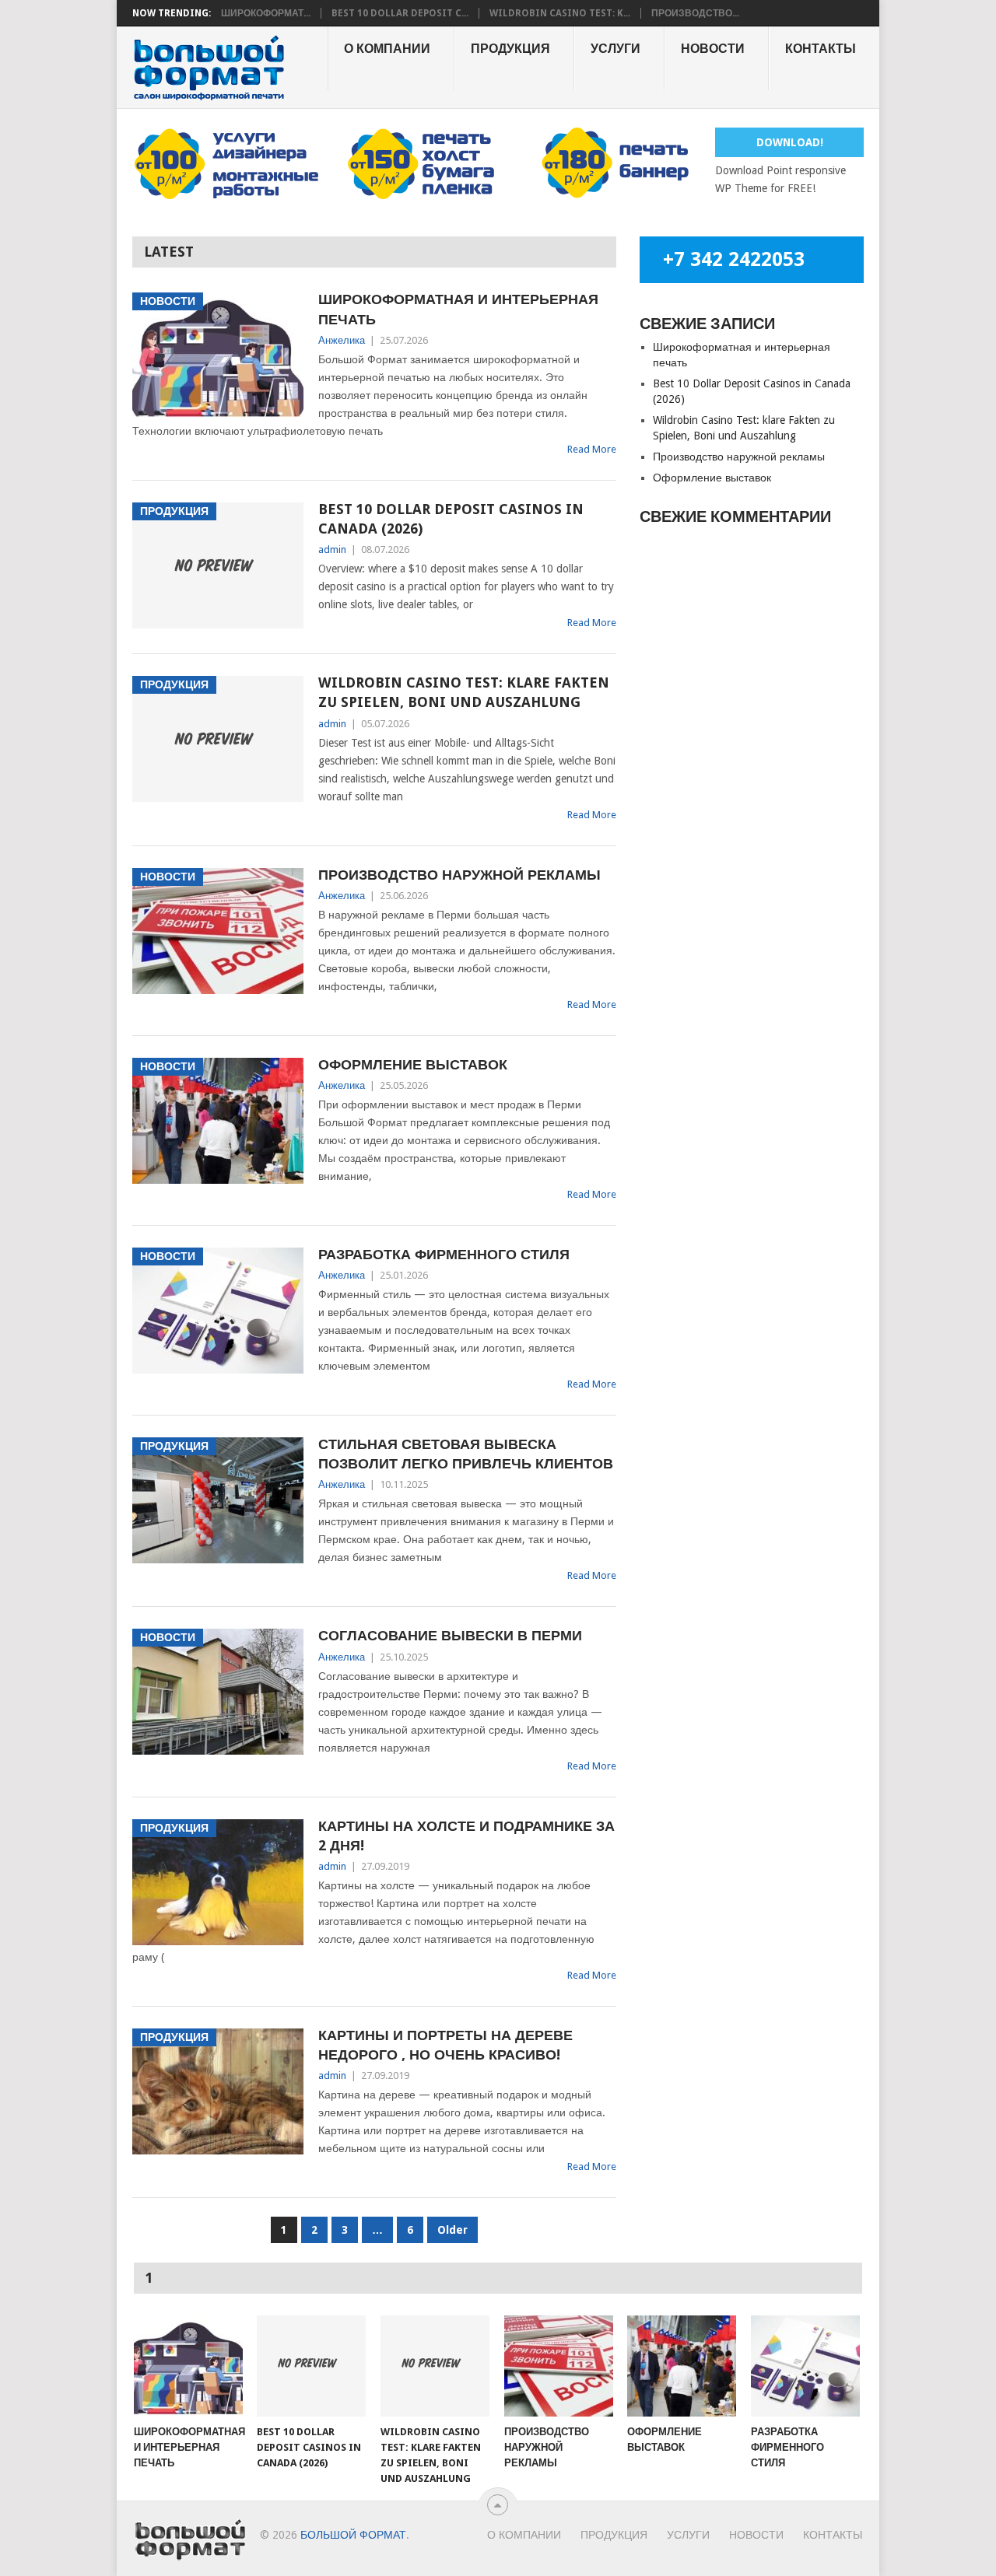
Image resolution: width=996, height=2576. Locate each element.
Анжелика (342, 340)
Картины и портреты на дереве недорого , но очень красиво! (445, 2045)
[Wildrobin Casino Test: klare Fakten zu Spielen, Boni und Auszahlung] (435, 2366)
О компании (387, 49)
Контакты (821, 49)
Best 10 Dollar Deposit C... (400, 13)
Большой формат (353, 2535)
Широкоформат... (266, 13)
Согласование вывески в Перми (450, 1635)
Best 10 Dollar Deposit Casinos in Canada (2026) (451, 519)
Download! (790, 142)
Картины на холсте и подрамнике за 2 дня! (466, 1836)
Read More (592, 449)
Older (452, 2230)
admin (332, 549)
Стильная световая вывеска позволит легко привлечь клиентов (466, 1454)
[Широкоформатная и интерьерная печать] (188, 2366)
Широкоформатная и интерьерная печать (458, 309)
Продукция (510, 49)
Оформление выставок (413, 1064)
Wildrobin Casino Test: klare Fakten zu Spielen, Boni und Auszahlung (464, 692)
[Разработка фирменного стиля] (805, 2366)
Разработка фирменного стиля (444, 1254)
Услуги (615, 49)
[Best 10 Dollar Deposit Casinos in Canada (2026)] (311, 2366)
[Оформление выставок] (682, 2366)
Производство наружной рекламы (459, 875)
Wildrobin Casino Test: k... (560, 13)
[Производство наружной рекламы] (559, 2366)
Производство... (695, 13)
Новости (713, 49)
